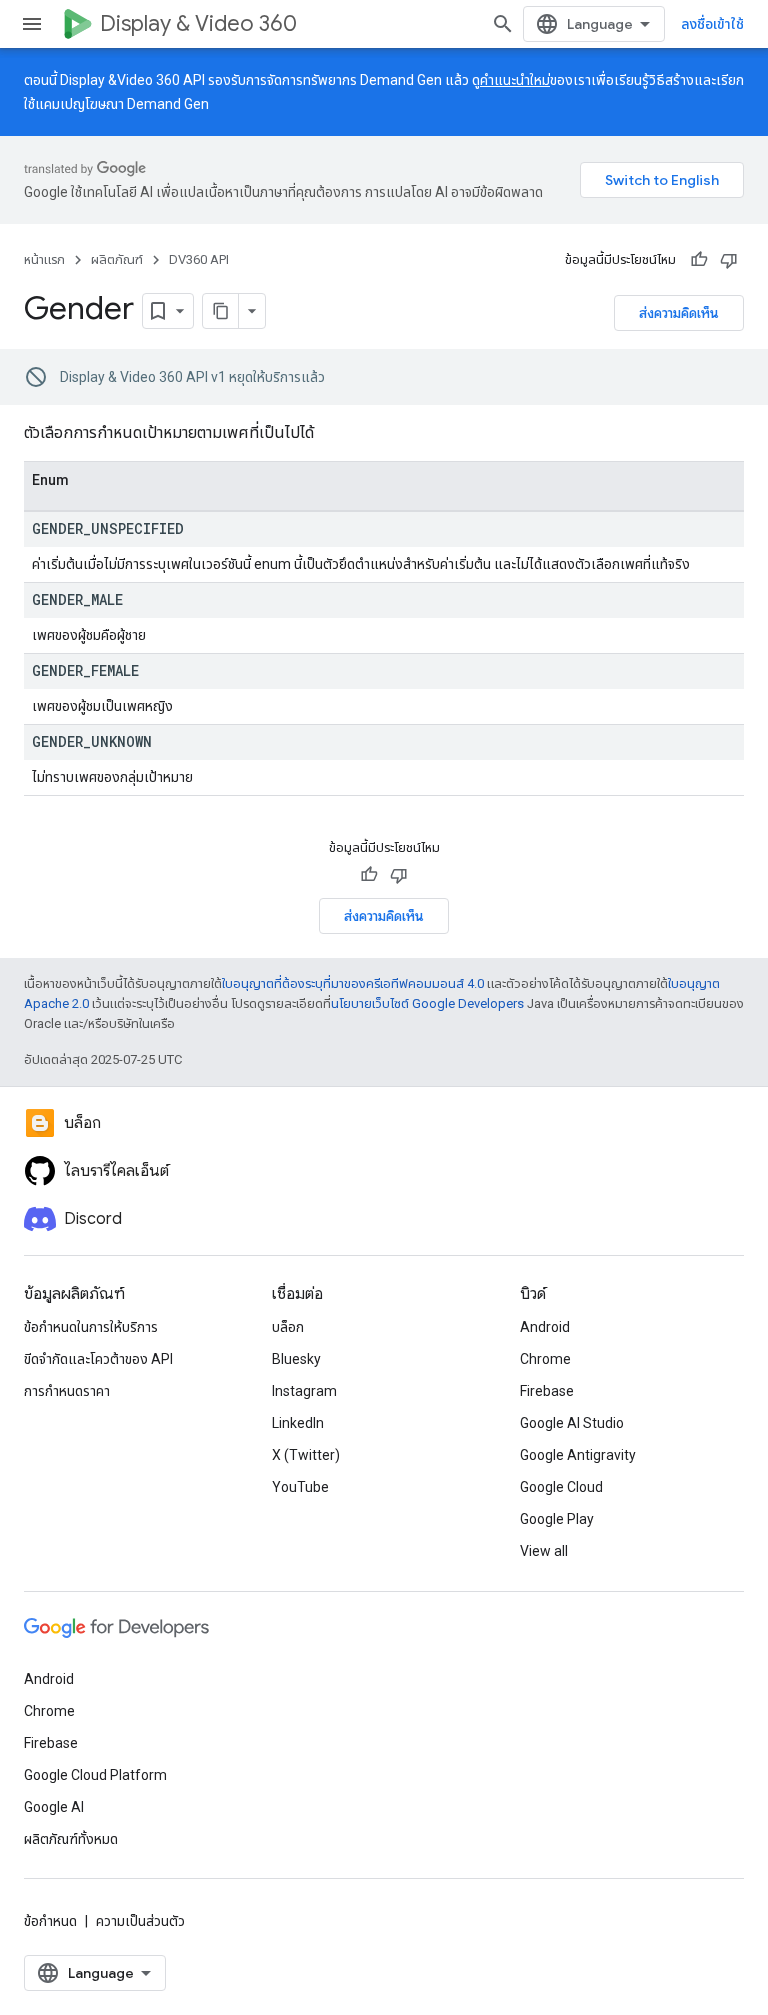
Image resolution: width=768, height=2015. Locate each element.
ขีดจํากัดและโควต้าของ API (98, 1359)
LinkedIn (298, 1423)
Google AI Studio (572, 1423)
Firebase (547, 1391)
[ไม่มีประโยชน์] (729, 260)
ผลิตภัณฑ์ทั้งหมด (71, 1839)
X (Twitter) (306, 1455)
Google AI (54, 1807)
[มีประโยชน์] (699, 260)
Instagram (304, 1391)
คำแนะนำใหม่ (515, 80)
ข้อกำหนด (50, 1921)
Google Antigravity (578, 1455)
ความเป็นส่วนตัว (140, 1921)
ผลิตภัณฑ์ (117, 259)
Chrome (545, 1359)
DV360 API (199, 259)
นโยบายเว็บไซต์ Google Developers (427, 1003)
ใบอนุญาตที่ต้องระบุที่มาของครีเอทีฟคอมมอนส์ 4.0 (353, 983)
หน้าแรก (44, 259)
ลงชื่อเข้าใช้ (712, 24)
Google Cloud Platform (95, 1775)
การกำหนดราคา (67, 1391)
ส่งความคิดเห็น (679, 313)
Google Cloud (561, 1487)
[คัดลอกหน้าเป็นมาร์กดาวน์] (221, 311)
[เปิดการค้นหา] (503, 24)
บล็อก (288, 1327)
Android (545, 1327)
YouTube (300, 1487)
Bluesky (296, 1359)
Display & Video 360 (198, 23)
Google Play (557, 1519)
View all (544, 1551)
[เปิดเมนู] (32, 24)
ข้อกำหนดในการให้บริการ (91, 1327)
